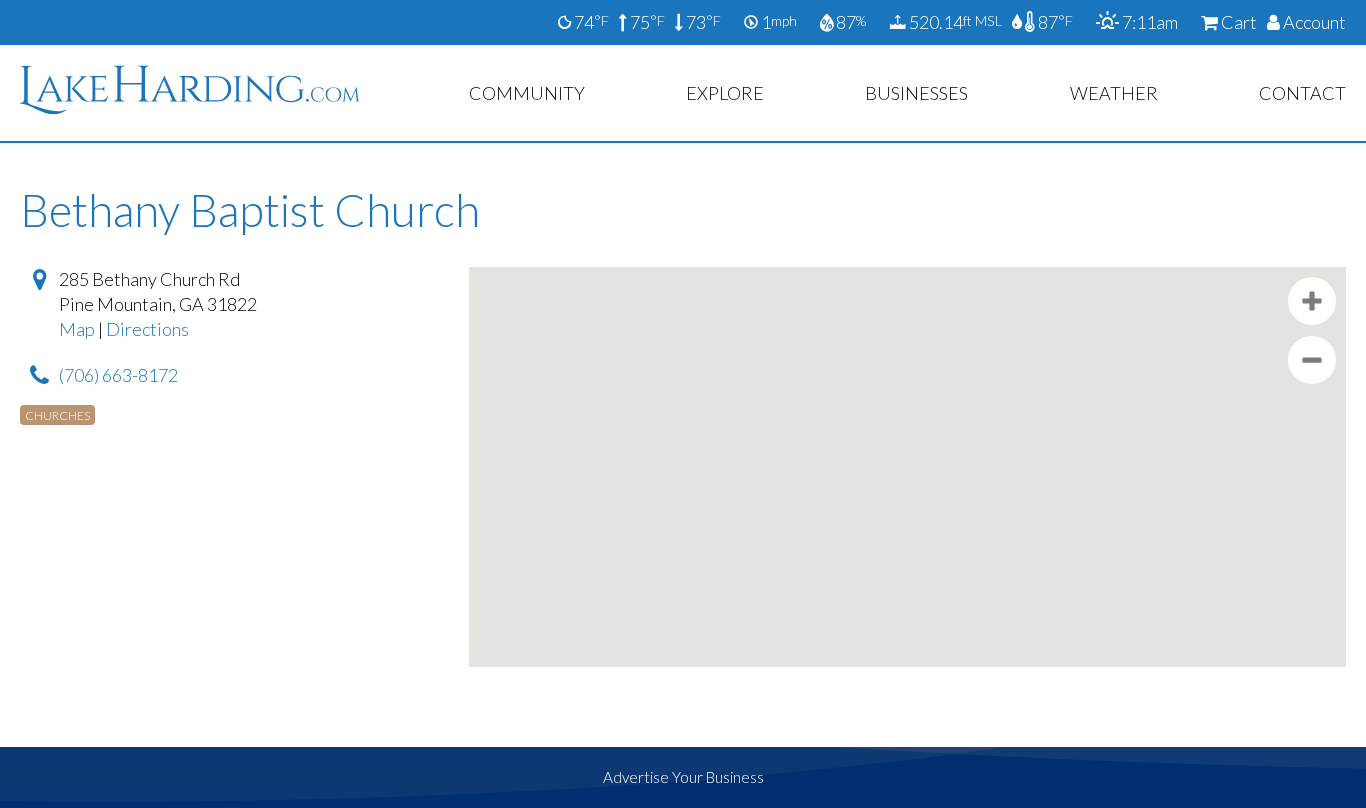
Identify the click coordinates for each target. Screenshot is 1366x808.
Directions (147, 329)
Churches (57, 415)
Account (1313, 22)
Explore (725, 93)
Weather (1114, 93)
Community (527, 93)
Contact (1302, 93)
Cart (1237, 22)
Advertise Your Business (683, 777)
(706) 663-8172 (118, 375)
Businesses (916, 93)
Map (77, 329)
